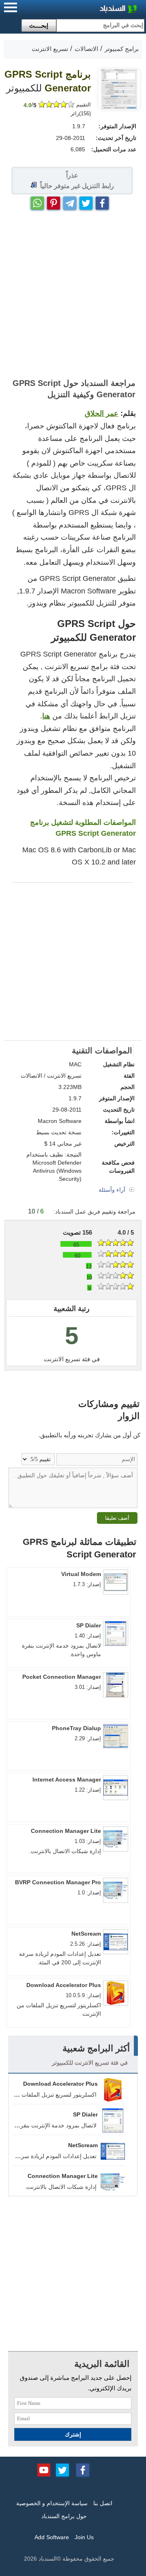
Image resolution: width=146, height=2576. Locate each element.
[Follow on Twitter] (62, 2469)
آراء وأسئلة (113, 1190)
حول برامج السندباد (64, 2516)
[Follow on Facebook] (83, 2469)
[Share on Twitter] (86, 201)
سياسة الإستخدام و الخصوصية (52, 2503)
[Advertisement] (73, 294)
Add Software (52, 2537)
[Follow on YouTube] (44, 2469)
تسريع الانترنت (62, 1359)
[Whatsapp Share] (37, 201)
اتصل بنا (103, 2503)
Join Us (84, 2537)
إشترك (73, 2434)
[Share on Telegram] (70, 201)
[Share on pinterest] (54, 201)
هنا (46, 716)
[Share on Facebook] (102, 201)
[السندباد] (97, 10)
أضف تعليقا (117, 1518)
